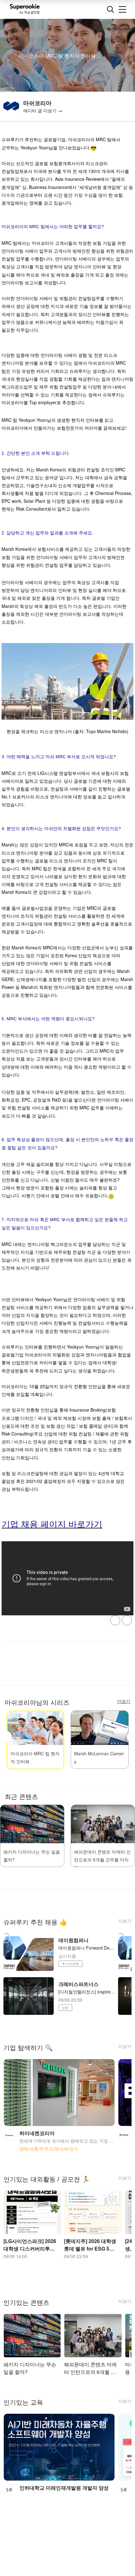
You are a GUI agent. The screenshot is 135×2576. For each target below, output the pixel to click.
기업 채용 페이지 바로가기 (52, 1524)
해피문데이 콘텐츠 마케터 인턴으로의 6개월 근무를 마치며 (102, 1860)
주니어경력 (70, 1964)
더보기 (125, 1921)
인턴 (65, 2008)
